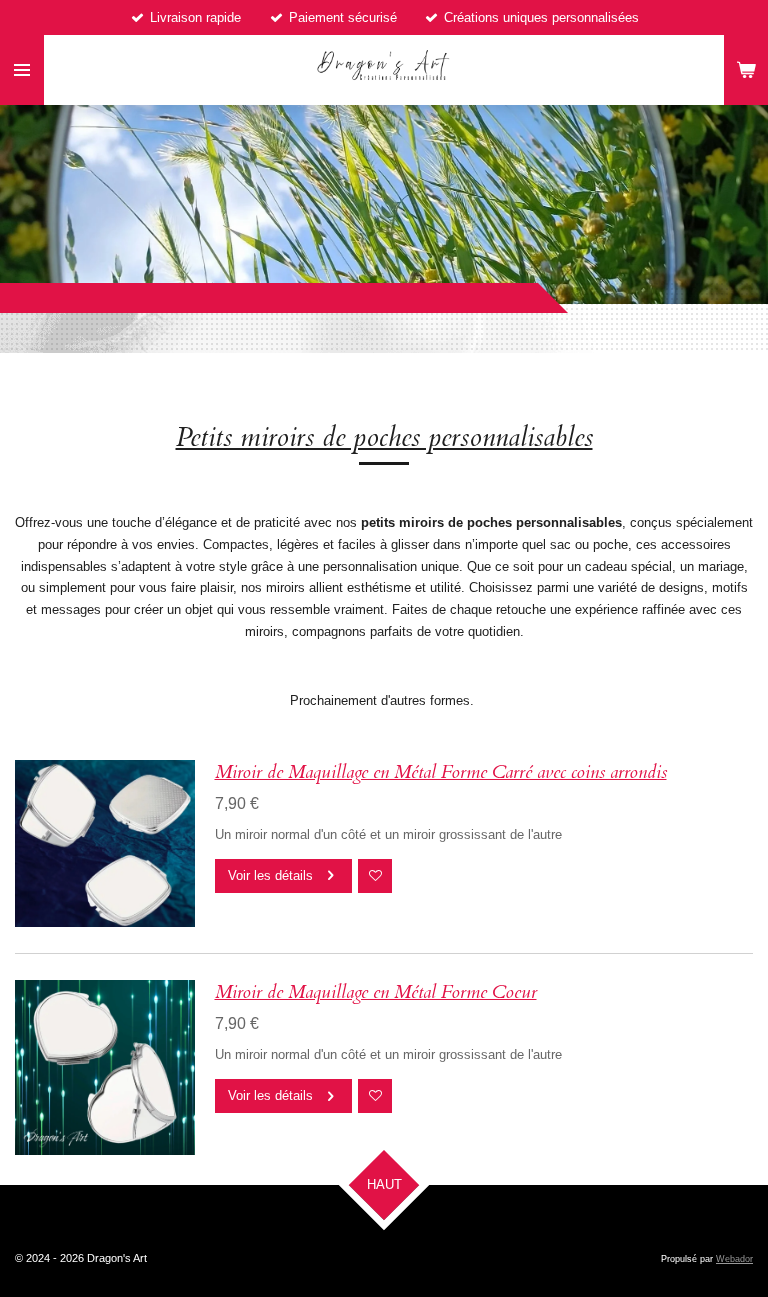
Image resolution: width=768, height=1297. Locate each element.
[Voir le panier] (746, 70)
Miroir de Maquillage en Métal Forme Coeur (376, 992)
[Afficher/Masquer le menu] (22, 70)
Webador (734, 1259)
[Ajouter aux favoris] (375, 876)
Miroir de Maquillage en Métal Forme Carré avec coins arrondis (441, 772)
